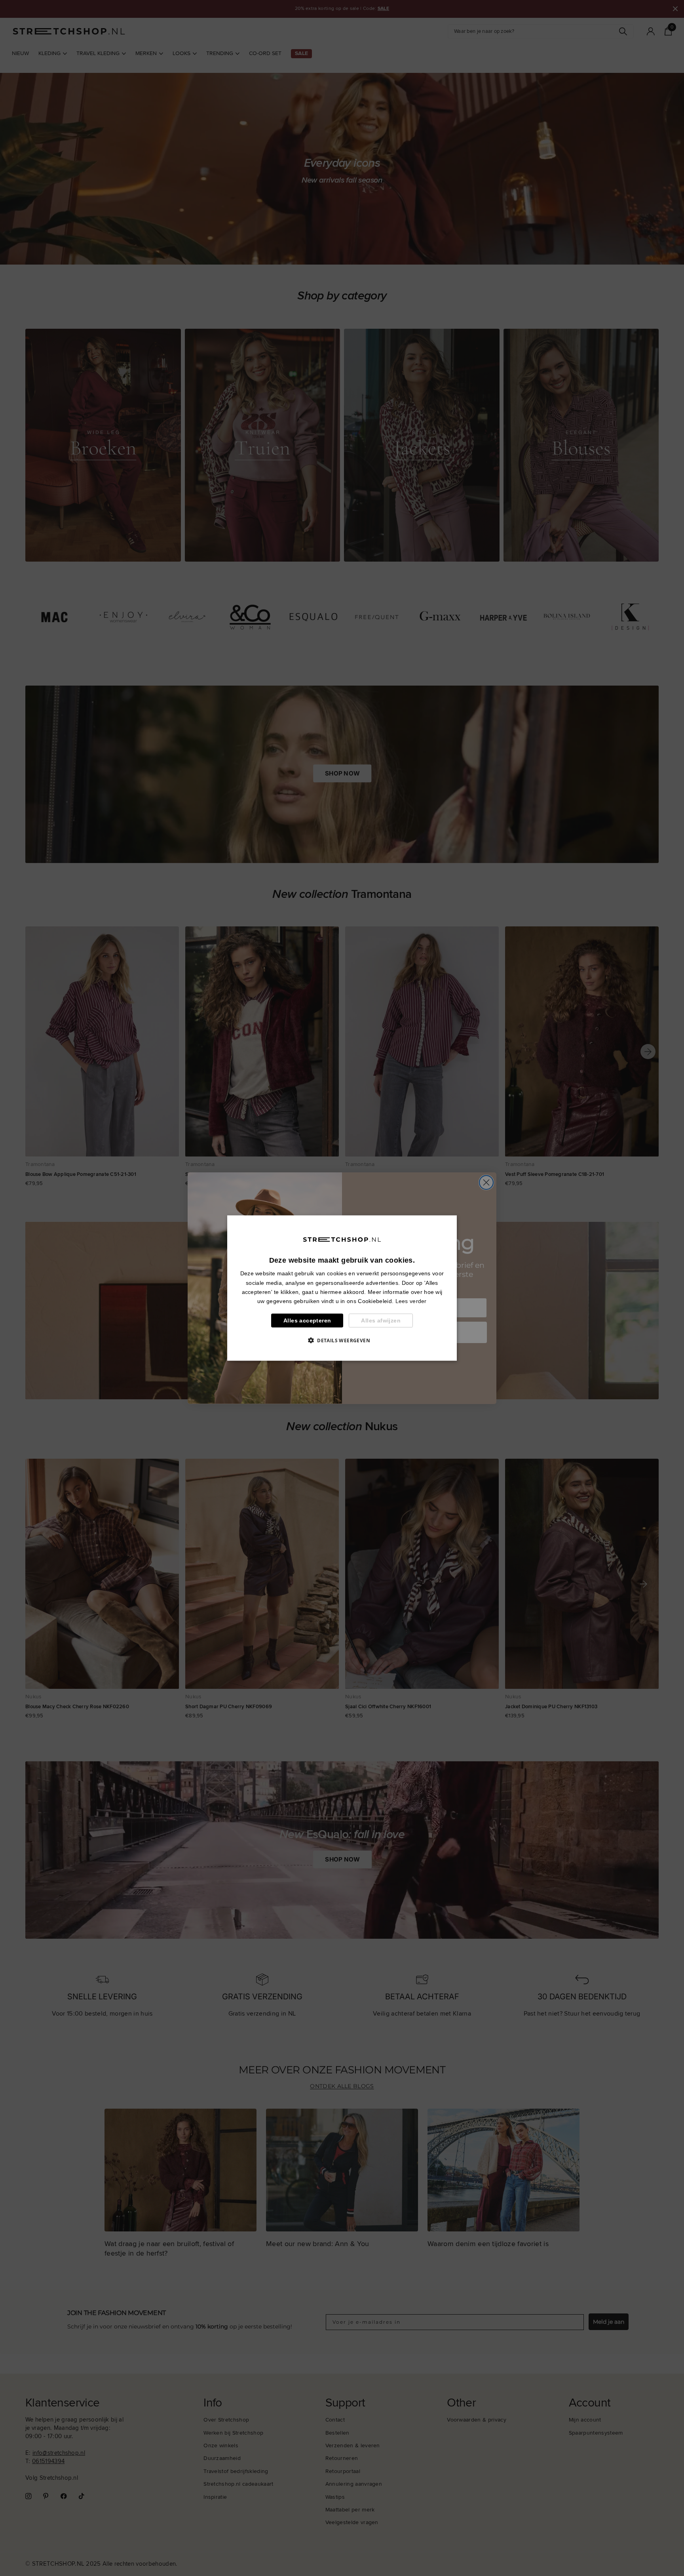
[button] (342, 1340)
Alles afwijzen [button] (381, 1320)
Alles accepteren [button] (307, 1320)
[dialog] (342, 1288)
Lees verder (411, 1301)
